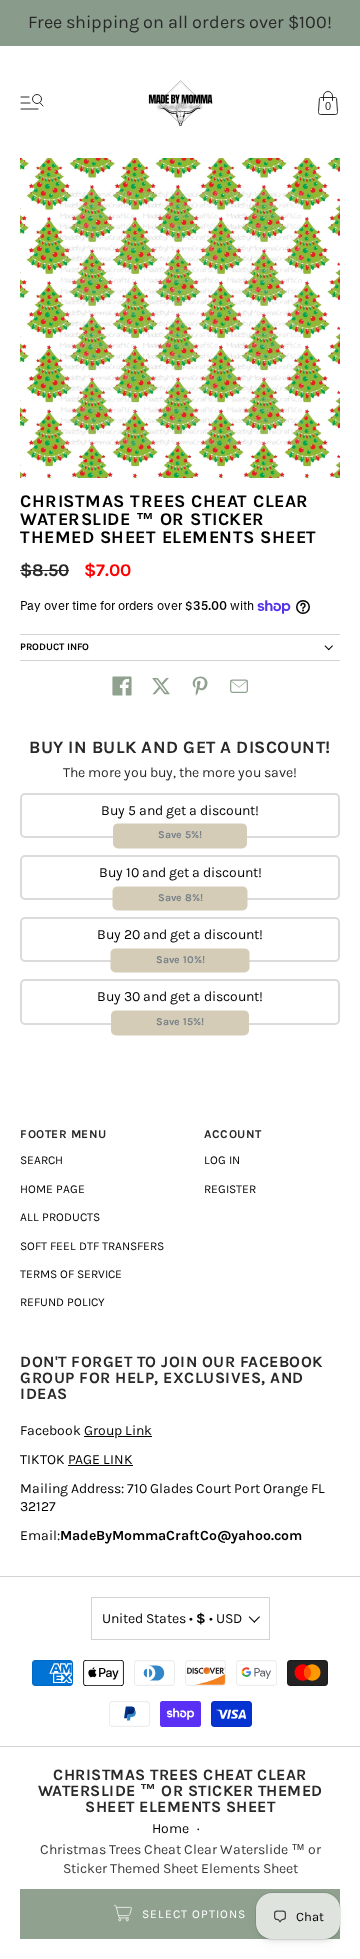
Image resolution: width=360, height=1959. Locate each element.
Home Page (52, 1189)
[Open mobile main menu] (32, 103)
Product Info (54, 647)
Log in (222, 1160)
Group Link (118, 1430)
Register (230, 1189)
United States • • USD (172, 1618)
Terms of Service (71, 1274)
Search (41, 1160)
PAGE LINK (100, 1459)
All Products (60, 1217)
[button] (122, 686)
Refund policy (62, 1302)
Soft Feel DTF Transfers (92, 1246)
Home (170, 1828)
